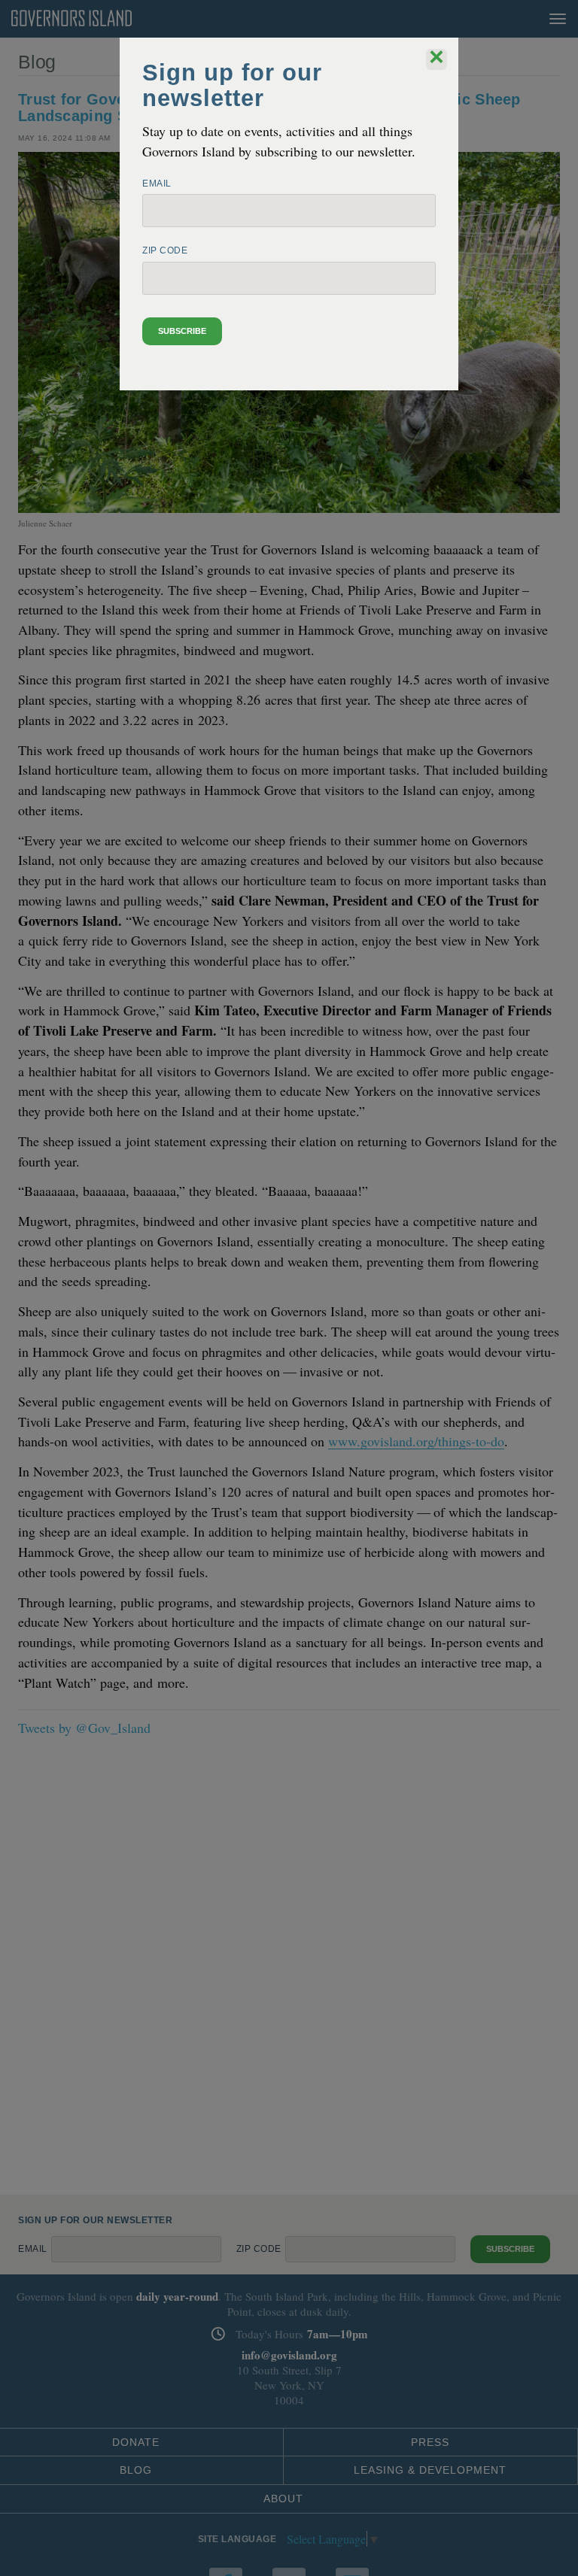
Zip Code (165, 250)
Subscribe (182, 331)
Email (157, 184)
